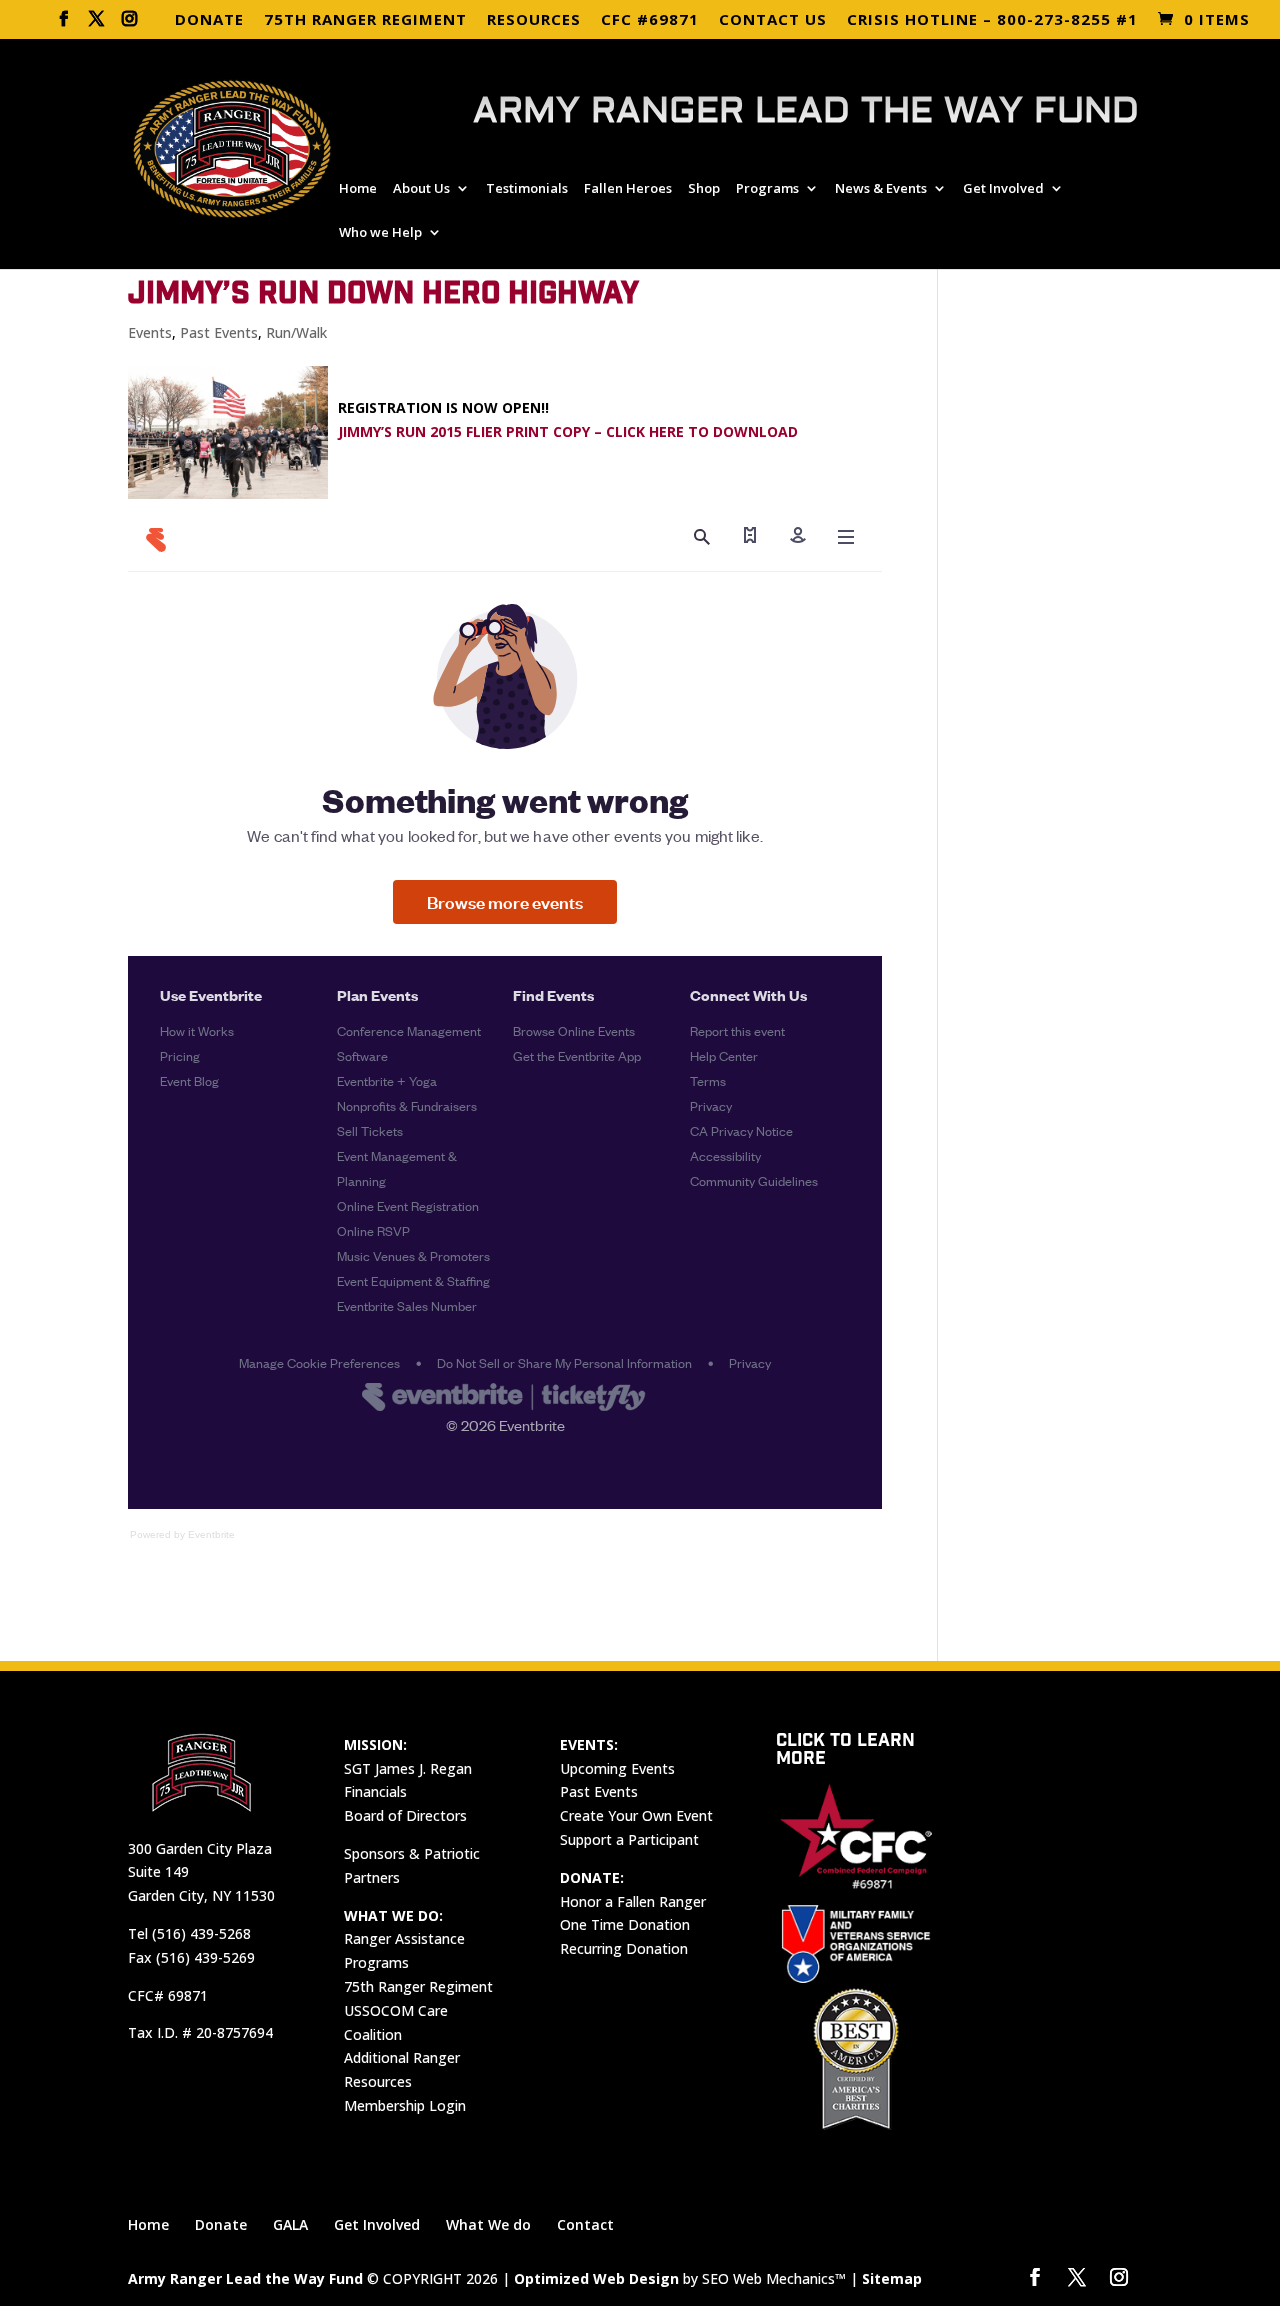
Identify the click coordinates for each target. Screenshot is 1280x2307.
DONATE (209, 20)
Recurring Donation (624, 1948)
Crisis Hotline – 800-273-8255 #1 (992, 20)
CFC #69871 (650, 20)
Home (358, 189)
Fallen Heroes (628, 189)
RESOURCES (534, 20)
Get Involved (1003, 189)
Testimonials (527, 189)
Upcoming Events (617, 1768)
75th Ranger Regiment (418, 1986)
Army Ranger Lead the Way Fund (245, 2278)
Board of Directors (405, 1815)
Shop (704, 189)
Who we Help (380, 233)
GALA (290, 2224)
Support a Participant (629, 1839)
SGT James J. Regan (408, 1768)
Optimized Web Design (596, 2278)
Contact (585, 2224)
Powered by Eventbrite (182, 1534)
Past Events (219, 332)
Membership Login (405, 2105)
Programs (767, 189)
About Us (421, 189)
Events (150, 332)
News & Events (881, 189)
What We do (488, 2224)
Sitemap (892, 2278)
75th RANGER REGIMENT (365, 20)
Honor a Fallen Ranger (633, 1901)
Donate (221, 2224)
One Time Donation (625, 1924)
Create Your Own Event (636, 1815)
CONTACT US (773, 20)
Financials (375, 1791)
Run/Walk (296, 332)
